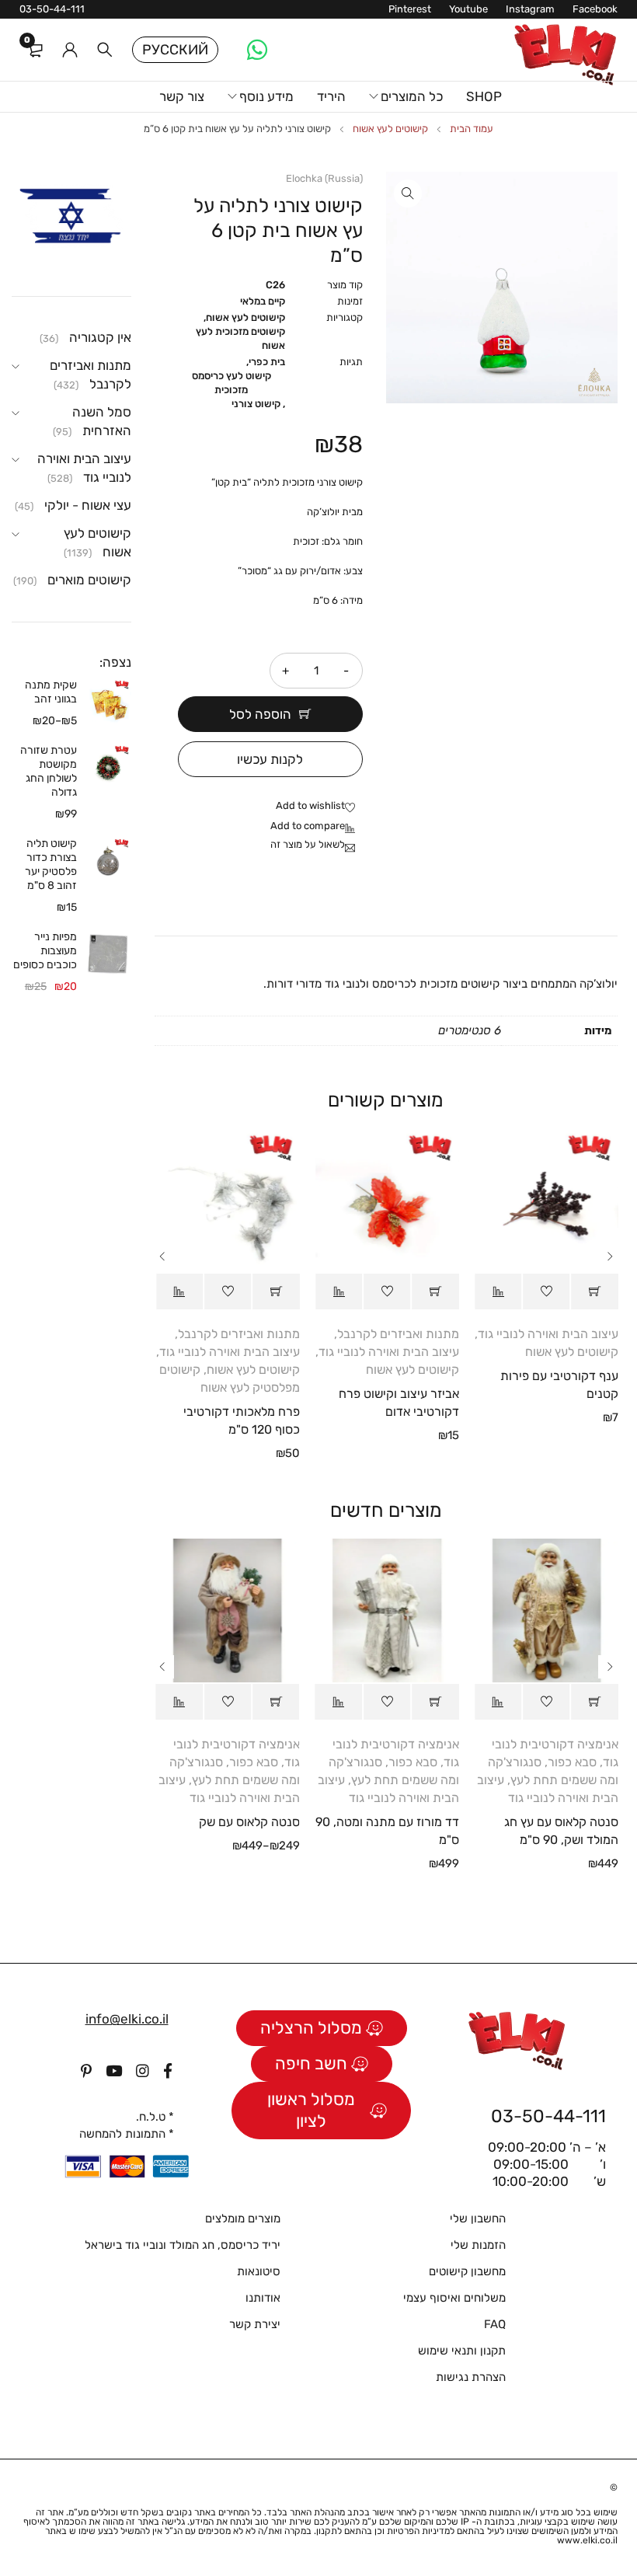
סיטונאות (259, 2271)
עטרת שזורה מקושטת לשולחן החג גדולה (49, 771)
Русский (175, 50)
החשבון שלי (478, 2219)
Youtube (468, 9)
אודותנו (263, 2298)
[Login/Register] (70, 50)
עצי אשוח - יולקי (88, 505)
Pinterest (410, 9)
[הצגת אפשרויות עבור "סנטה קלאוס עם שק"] (276, 1702)
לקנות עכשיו (270, 759)
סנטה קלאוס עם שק (249, 1822)
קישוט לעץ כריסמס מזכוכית (231, 383)
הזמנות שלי (478, 2245)
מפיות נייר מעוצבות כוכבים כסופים (45, 951)
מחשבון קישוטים (467, 2271)
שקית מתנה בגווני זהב (51, 692)
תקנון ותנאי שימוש (462, 2351)
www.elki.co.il (587, 2540)
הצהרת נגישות (471, 2377)
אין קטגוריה (100, 337)
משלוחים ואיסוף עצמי (454, 2298)
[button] (408, 193)
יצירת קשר (255, 2324)
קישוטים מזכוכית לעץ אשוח (240, 338)
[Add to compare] (317, 827)
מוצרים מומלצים (243, 2219)
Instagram (530, 9)
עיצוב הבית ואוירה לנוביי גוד (548, 1334)
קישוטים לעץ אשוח (390, 129)
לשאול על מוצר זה (308, 844)
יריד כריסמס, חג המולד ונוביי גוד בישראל (183, 2245)
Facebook (595, 9)
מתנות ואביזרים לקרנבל (398, 1334)
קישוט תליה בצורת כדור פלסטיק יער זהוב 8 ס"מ (51, 864)
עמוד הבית (472, 129)
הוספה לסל (260, 714)
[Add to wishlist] (319, 807)
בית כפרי (267, 362)
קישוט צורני (256, 404)
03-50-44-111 (52, 9)
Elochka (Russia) (324, 178)
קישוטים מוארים (89, 580)
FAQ (495, 2324)
